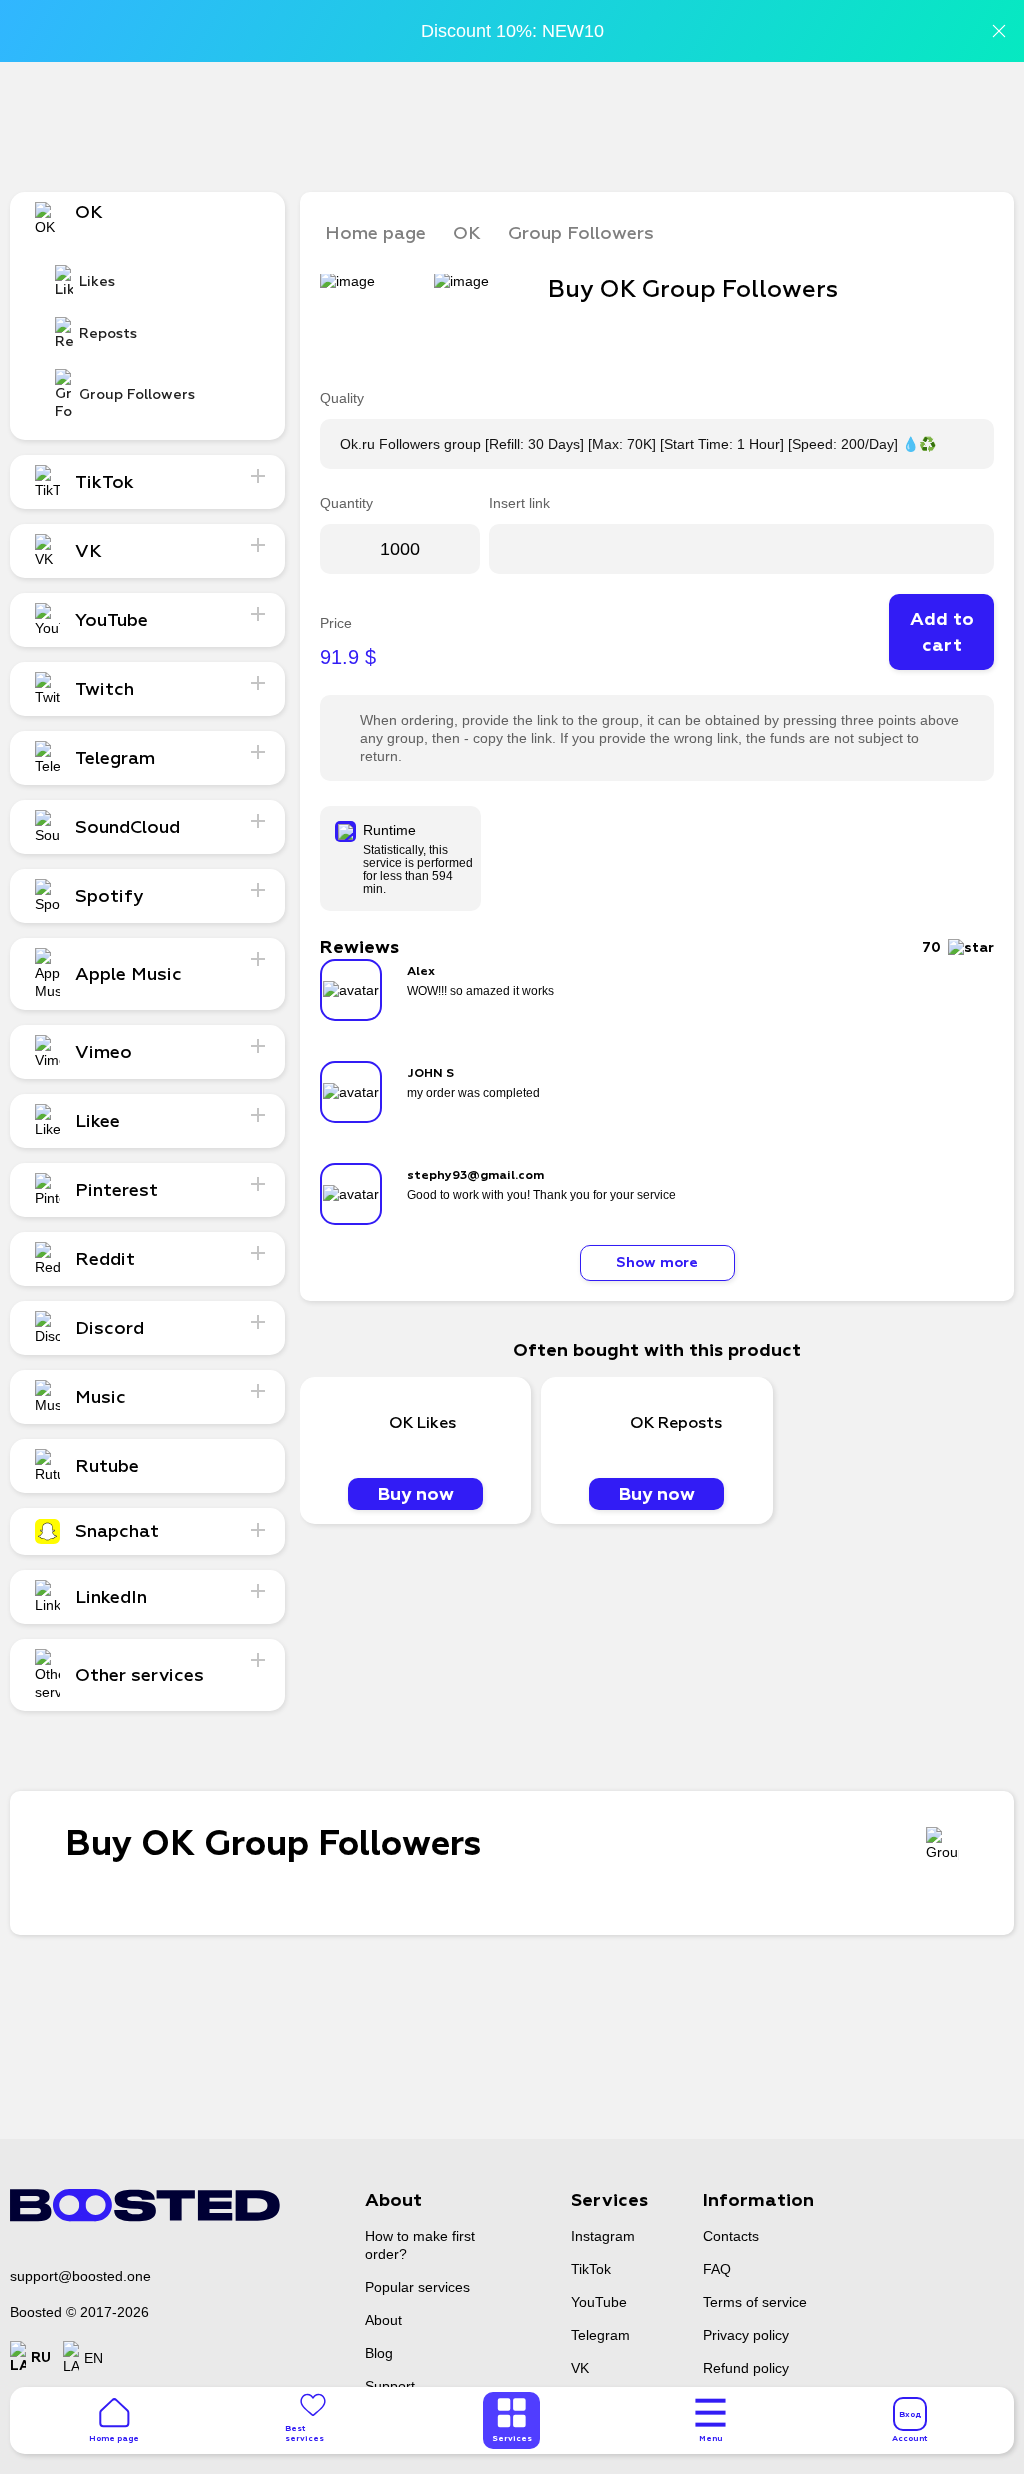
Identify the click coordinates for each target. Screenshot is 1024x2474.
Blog (379, 2353)
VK (580, 2368)
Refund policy (746, 2368)
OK (467, 233)
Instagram (603, 2236)
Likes (97, 281)
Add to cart (942, 632)
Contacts (731, 2236)
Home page (375, 233)
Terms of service (755, 2302)
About (383, 2320)
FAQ (717, 2269)
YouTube (599, 2302)
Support (390, 2386)
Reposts (108, 333)
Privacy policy (746, 2335)
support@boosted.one (80, 2276)
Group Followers (137, 394)
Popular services (417, 2287)
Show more (657, 1262)
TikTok (591, 2269)
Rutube (107, 1466)
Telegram (600, 2335)
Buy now (416, 1494)
